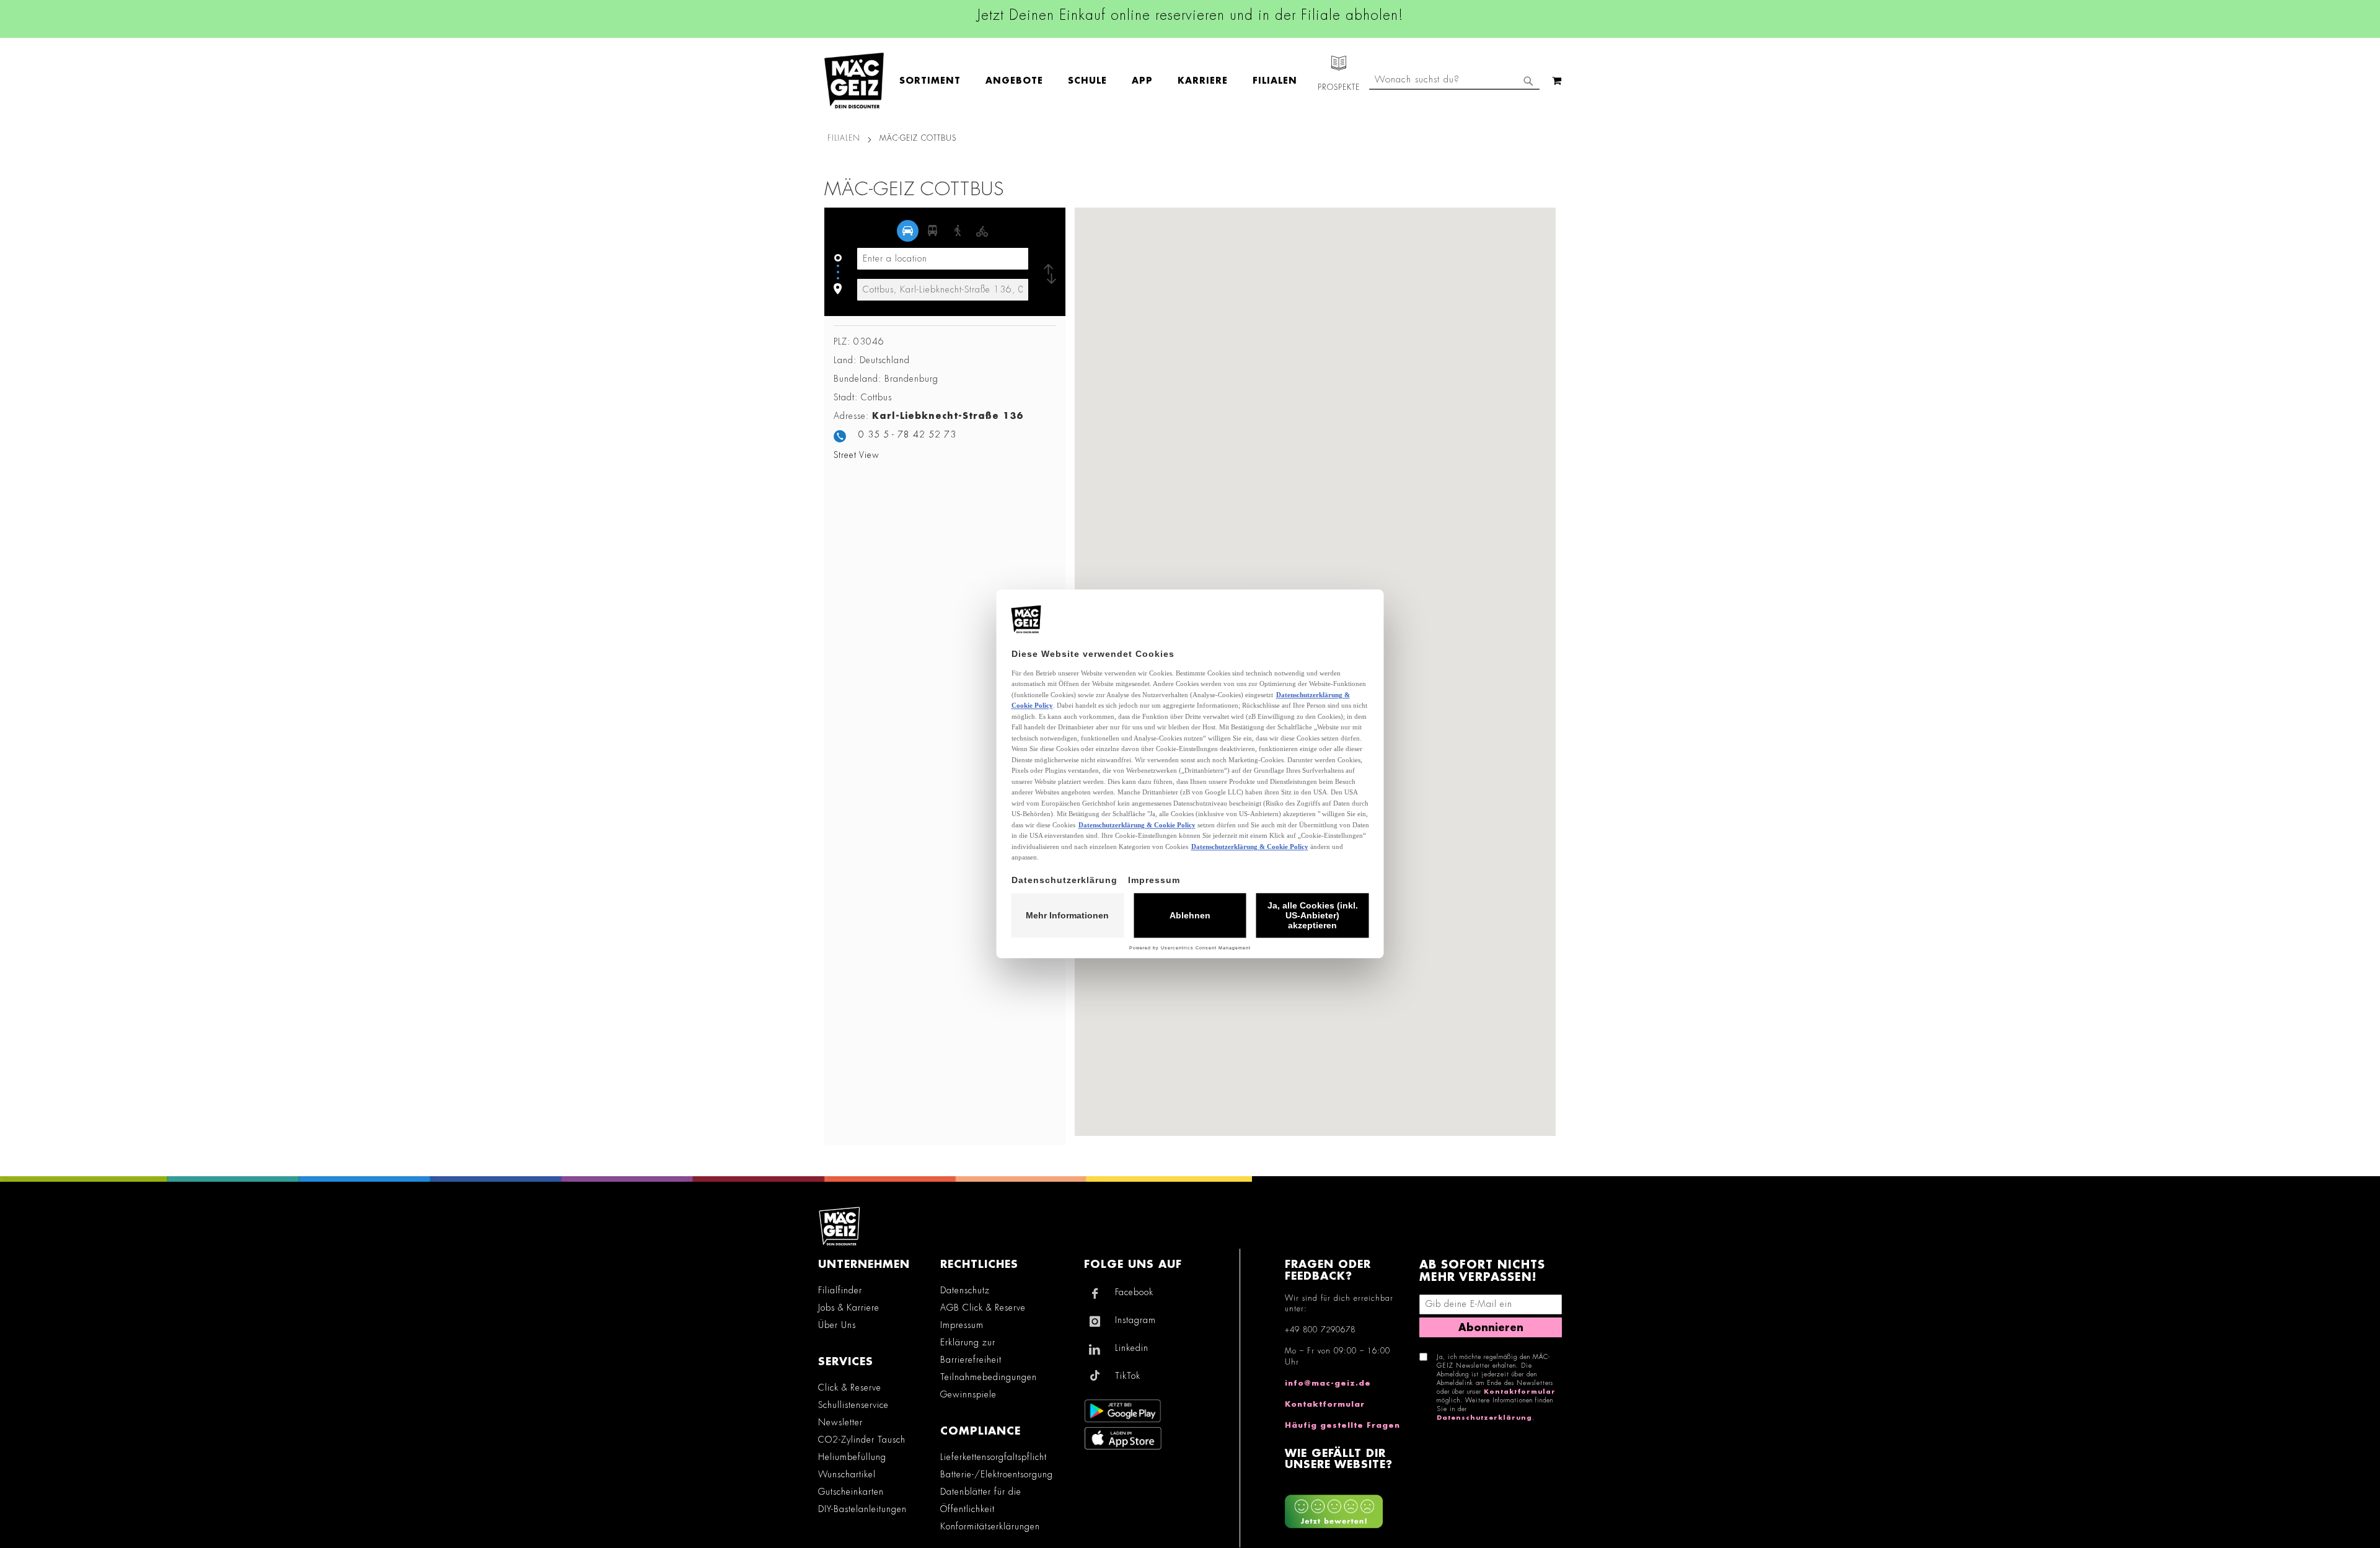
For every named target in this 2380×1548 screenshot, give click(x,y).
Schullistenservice (853, 1405)
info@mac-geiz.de (1328, 1383)
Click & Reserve (850, 1387)
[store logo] (854, 81)
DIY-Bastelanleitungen (862, 1509)
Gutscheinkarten (851, 1492)
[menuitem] (936, 81)
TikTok (1128, 1376)
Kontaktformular (1325, 1404)
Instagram (1135, 1320)
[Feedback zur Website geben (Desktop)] (1346, 1507)
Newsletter (840, 1422)
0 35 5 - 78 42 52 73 (907, 434)
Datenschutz (965, 1290)
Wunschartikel (847, 1474)
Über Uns (837, 1325)
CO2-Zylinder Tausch (862, 1440)
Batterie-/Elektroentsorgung (997, 1474)
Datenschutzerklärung (1484, 1418)
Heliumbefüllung (852, 1457)
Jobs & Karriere (849, 1308)
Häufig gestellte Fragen (1342, 1425)
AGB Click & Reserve (983, 1308)
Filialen (844, 138)
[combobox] (1454, 81)
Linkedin (1132, 1348)
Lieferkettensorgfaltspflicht (994, 1457)
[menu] (1104, 81)
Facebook (1134, 1292)
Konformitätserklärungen (990, 1526)
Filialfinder (840, 1290)
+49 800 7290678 (1320, 1330)
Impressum (962, 1325)
